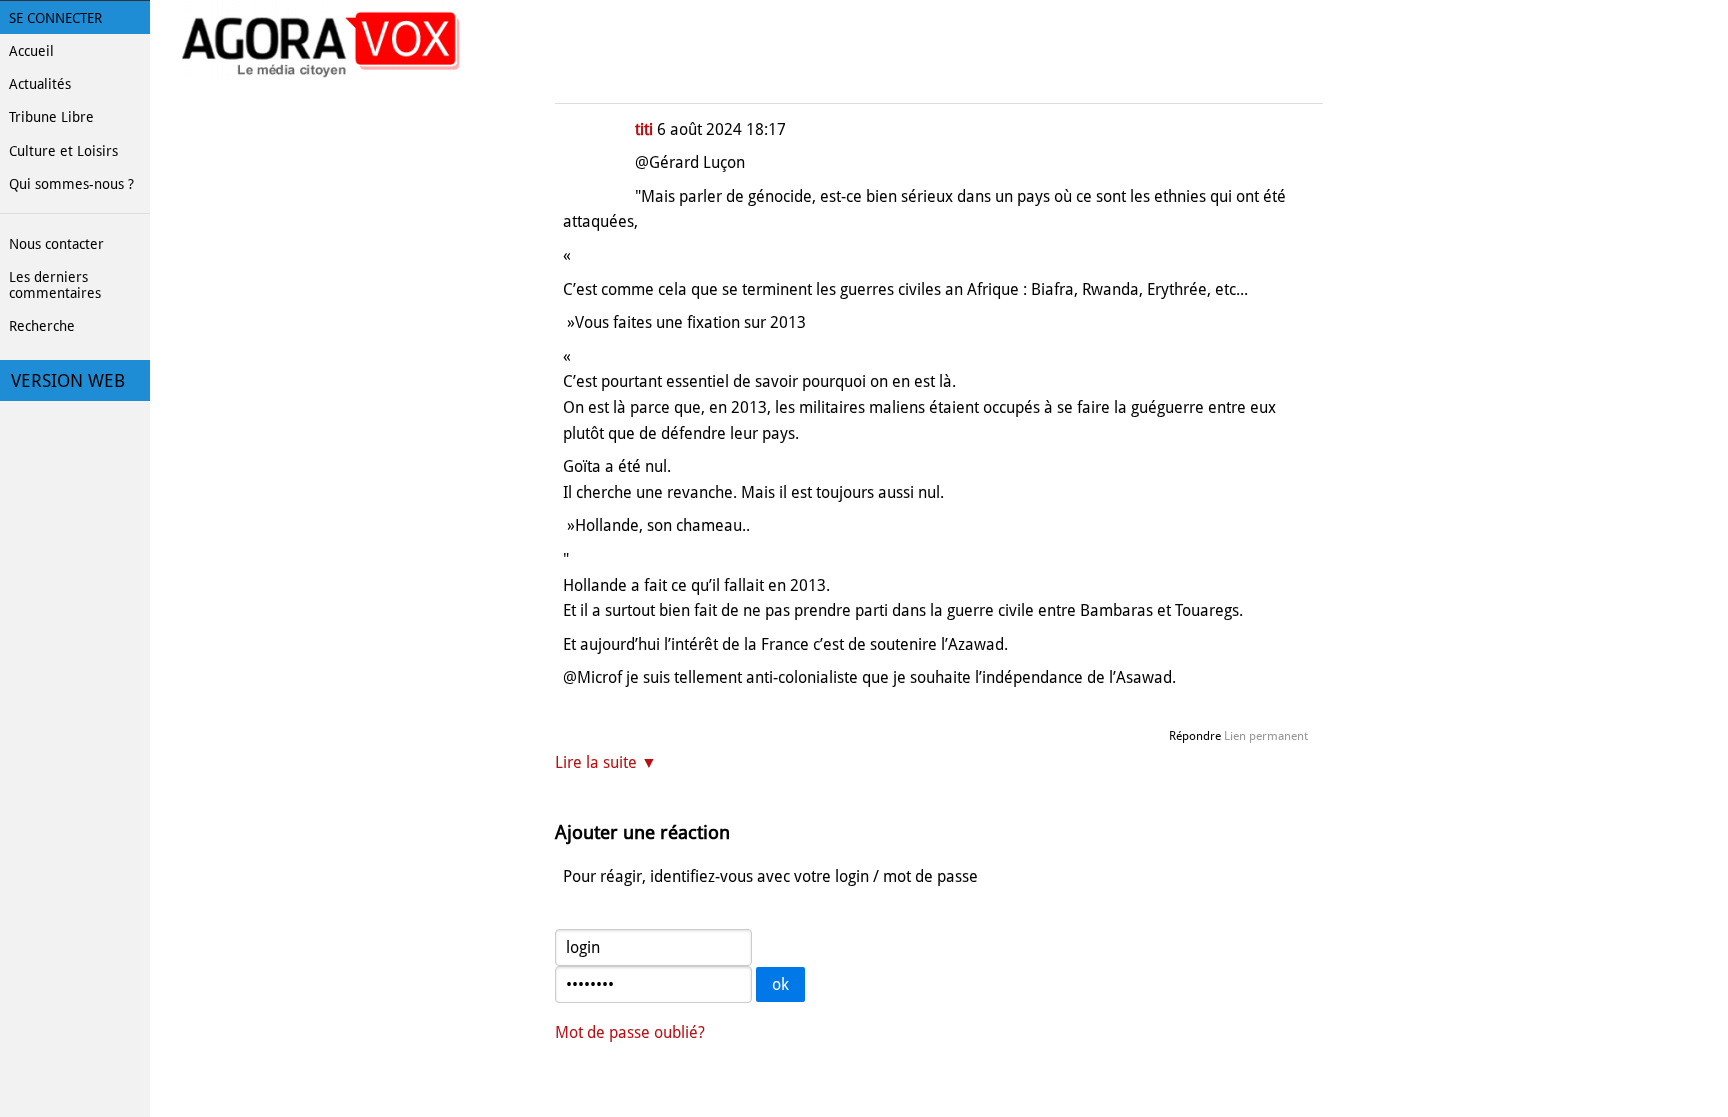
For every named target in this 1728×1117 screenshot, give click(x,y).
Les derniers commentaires (55, 285)
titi (644, 129)
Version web (68, 381)
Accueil (31, 51)
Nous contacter (56, 244)
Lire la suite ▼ (606, 762)
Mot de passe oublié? (630, 1032)
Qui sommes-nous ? (71, 184)
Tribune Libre (51, 117)
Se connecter (55, 18)
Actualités (40, 84)
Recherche (42, 326)
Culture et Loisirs (63, 151)
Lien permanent (1266, 736)
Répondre (1195, 736)
